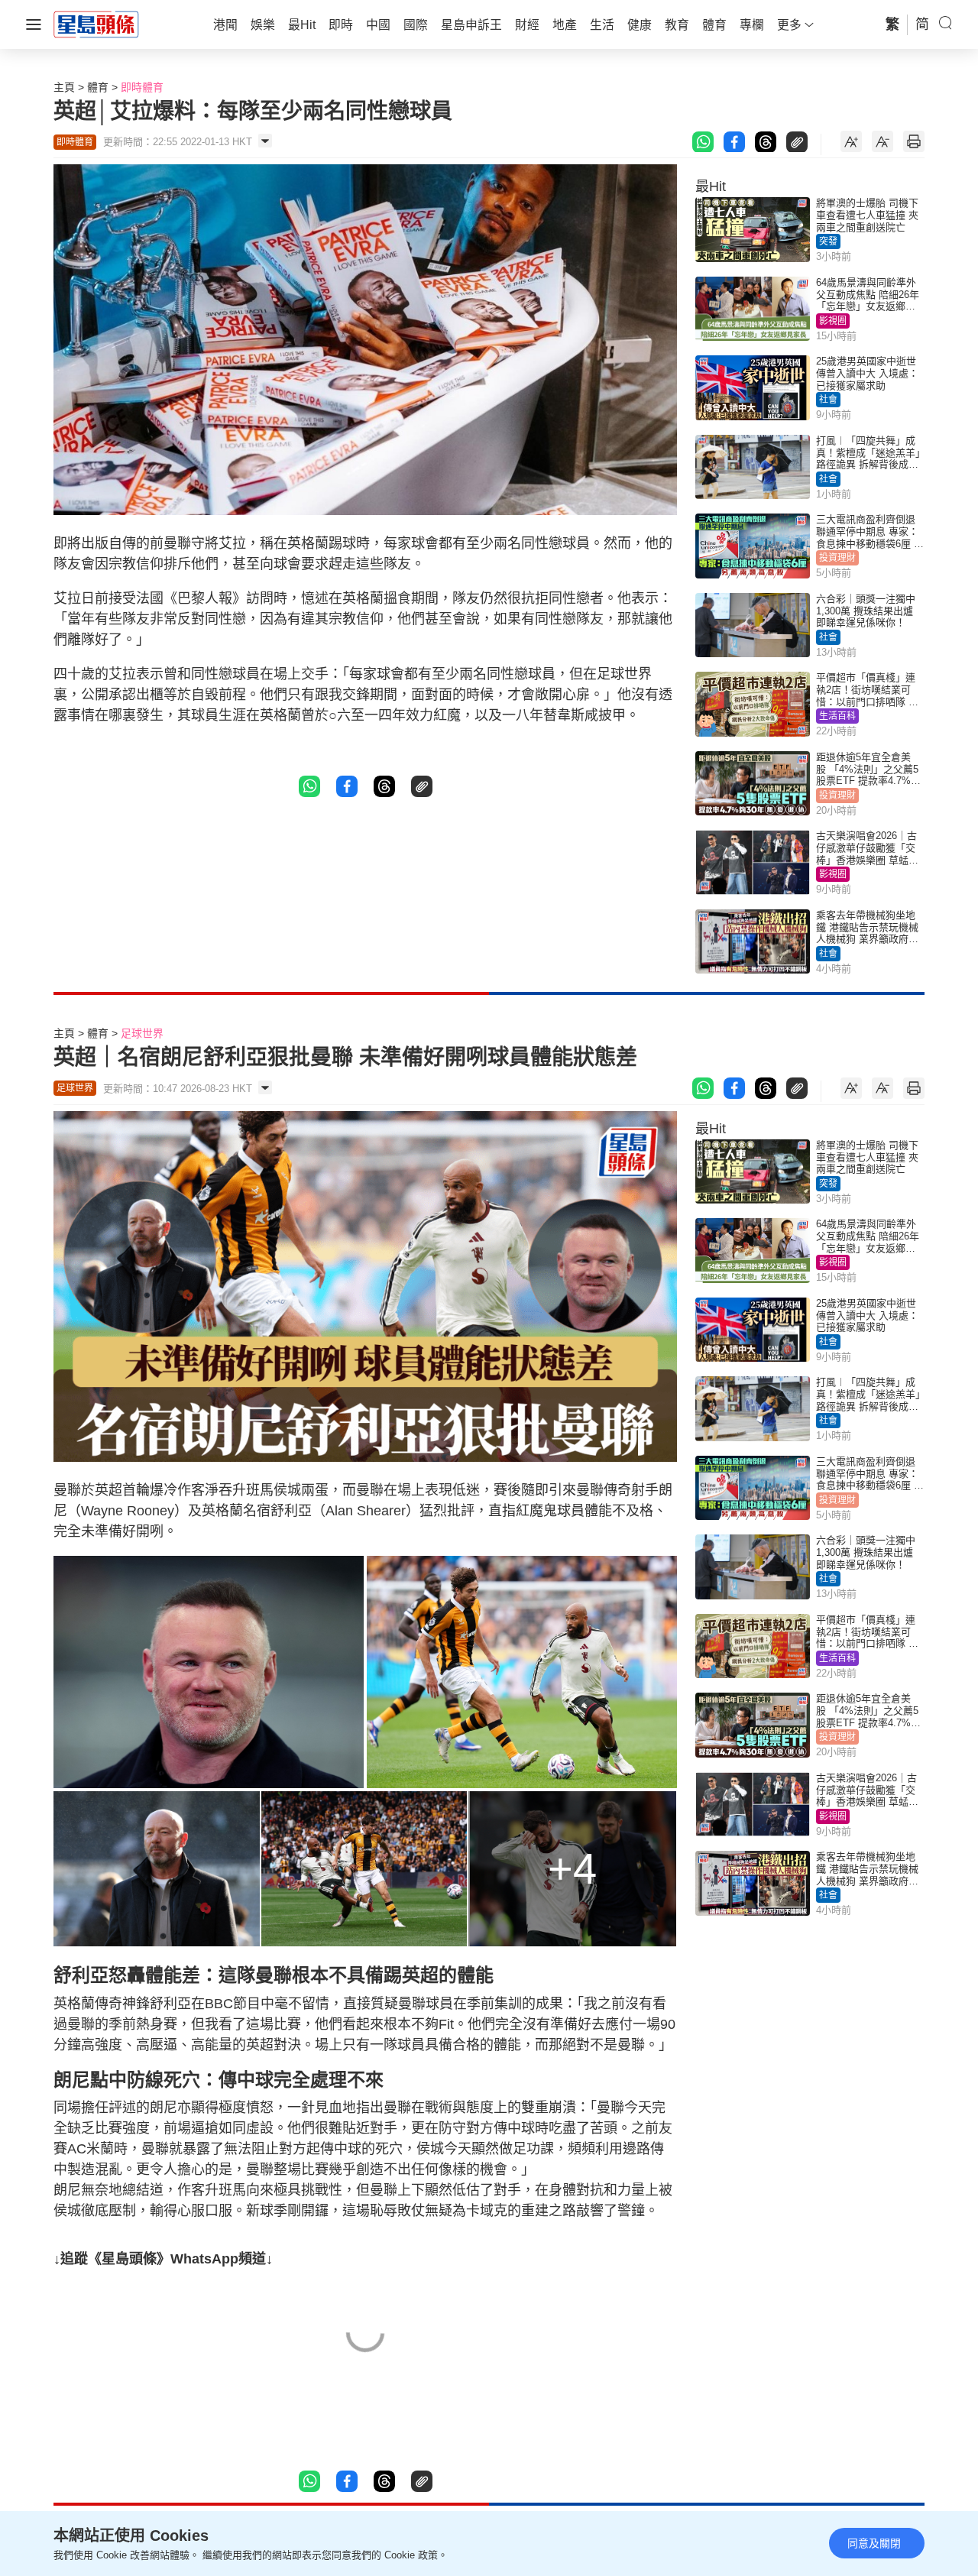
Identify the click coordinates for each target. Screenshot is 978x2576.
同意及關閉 (874, 2543)
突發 (828, 241)
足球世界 (142, 1033)
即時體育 (142, 87)
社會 (828, 400)
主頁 (64, 87)
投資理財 (837, 558)
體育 (98, 87)
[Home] (96, 24)
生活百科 (837, 716)
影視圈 (833, 321)
